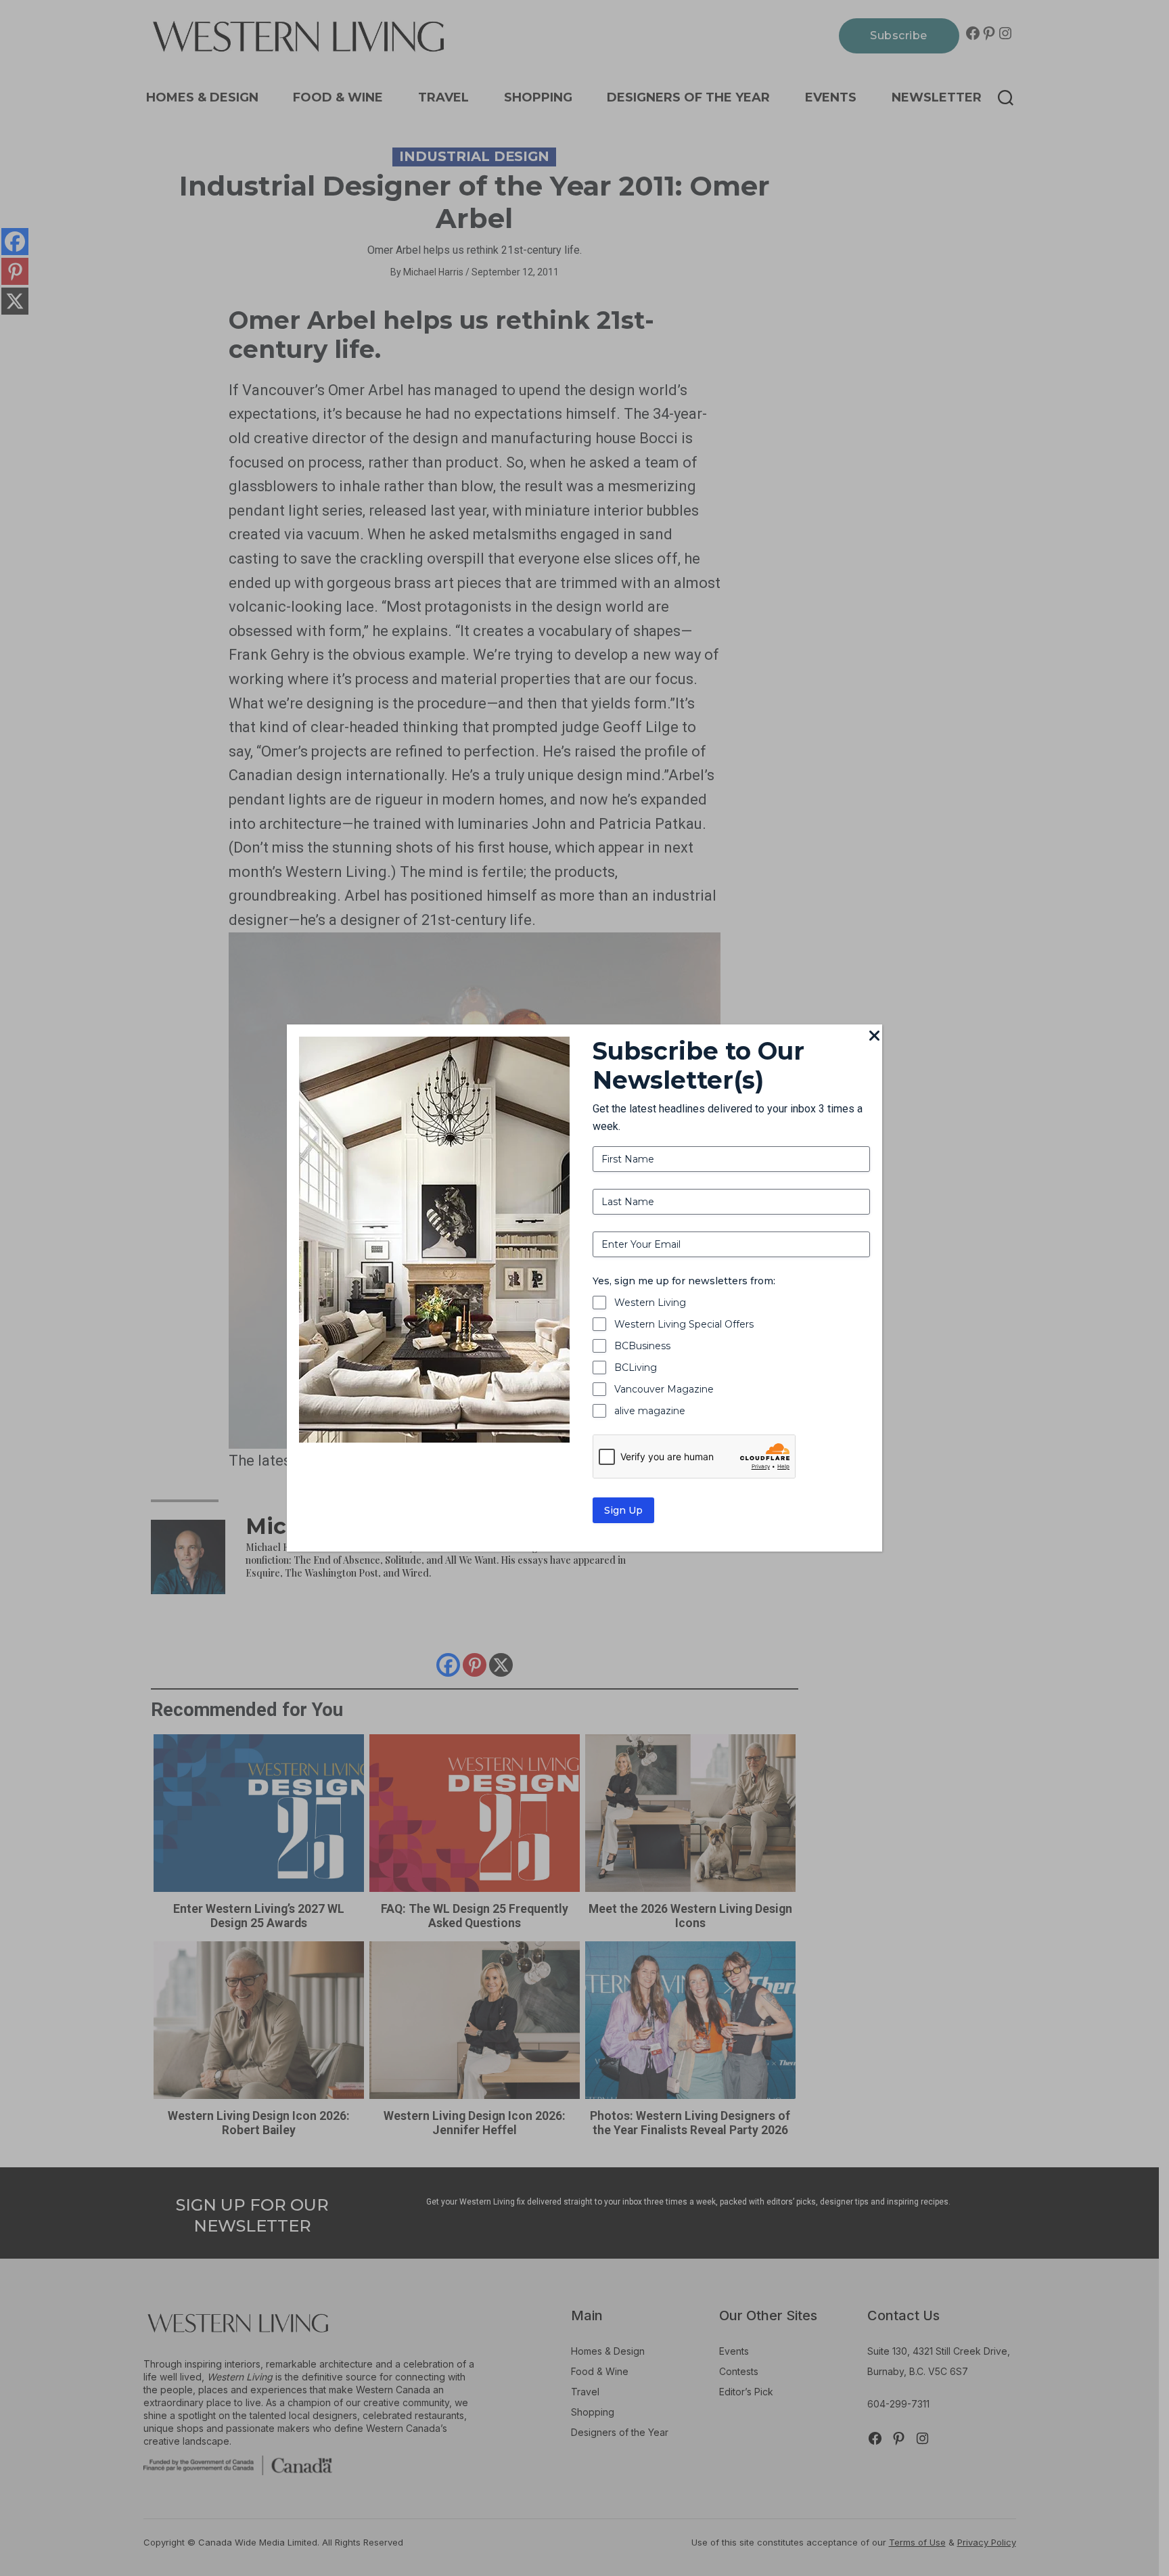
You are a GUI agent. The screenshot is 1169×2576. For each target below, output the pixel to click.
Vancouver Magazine (664, 1389)
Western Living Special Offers (684, 1324)
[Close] (874, 1037)
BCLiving (636, 1368)
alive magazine (650, 1411)
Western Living (650, 1303)
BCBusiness (642, 1346)
